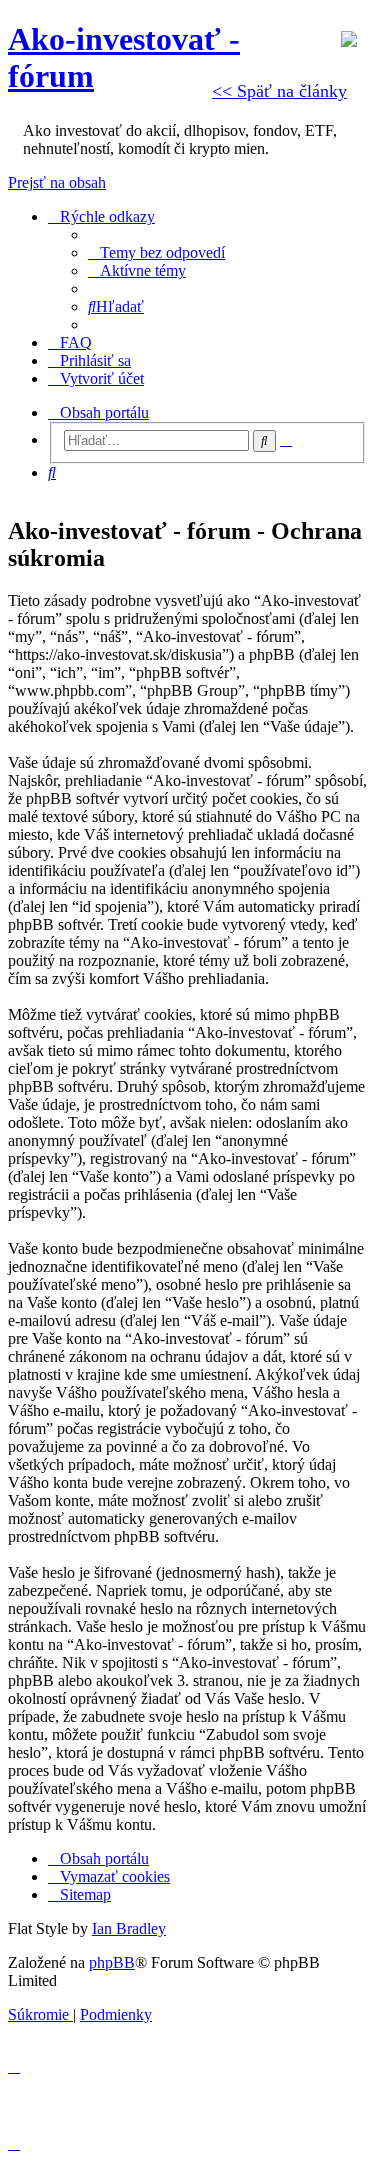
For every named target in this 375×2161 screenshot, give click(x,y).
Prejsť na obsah (57, 182)
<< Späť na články (279, 91)
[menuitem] (156, 252)
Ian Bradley (129, 1928)
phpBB (112, 1962)
